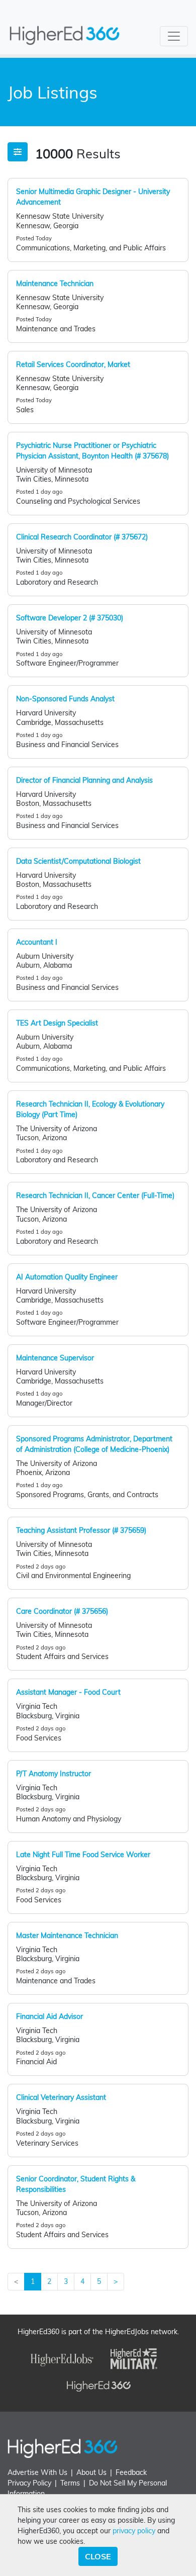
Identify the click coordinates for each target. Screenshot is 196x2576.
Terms (70, 2483)
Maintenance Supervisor (55, 1358)
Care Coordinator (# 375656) (62, 1611)
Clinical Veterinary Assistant (61, 2097)
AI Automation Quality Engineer (67, 1277)
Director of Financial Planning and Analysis (84, 780)
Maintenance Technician (55, 284)
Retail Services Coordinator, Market (73, 364)
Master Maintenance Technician (67, 1936)
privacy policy (134, 2531)
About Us (91, 2472)
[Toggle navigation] (174, 36)
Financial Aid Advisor (50, 2016)
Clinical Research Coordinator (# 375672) (82, 537)
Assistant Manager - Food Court (68, 1692)
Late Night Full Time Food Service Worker (83, 1855)
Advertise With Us (37, 2472)
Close (98, 2556)
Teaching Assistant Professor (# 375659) (81, 1530)
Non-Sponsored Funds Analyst (65, 699)
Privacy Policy (29, 2483)
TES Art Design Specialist (57, 1023)
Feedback (131, 2472)
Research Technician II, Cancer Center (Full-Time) (95, 1195)
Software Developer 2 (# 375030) (70, 618)
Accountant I (37, 942)
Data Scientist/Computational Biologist (78, 861)
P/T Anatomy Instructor (54, 1774)
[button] (18, 152)
